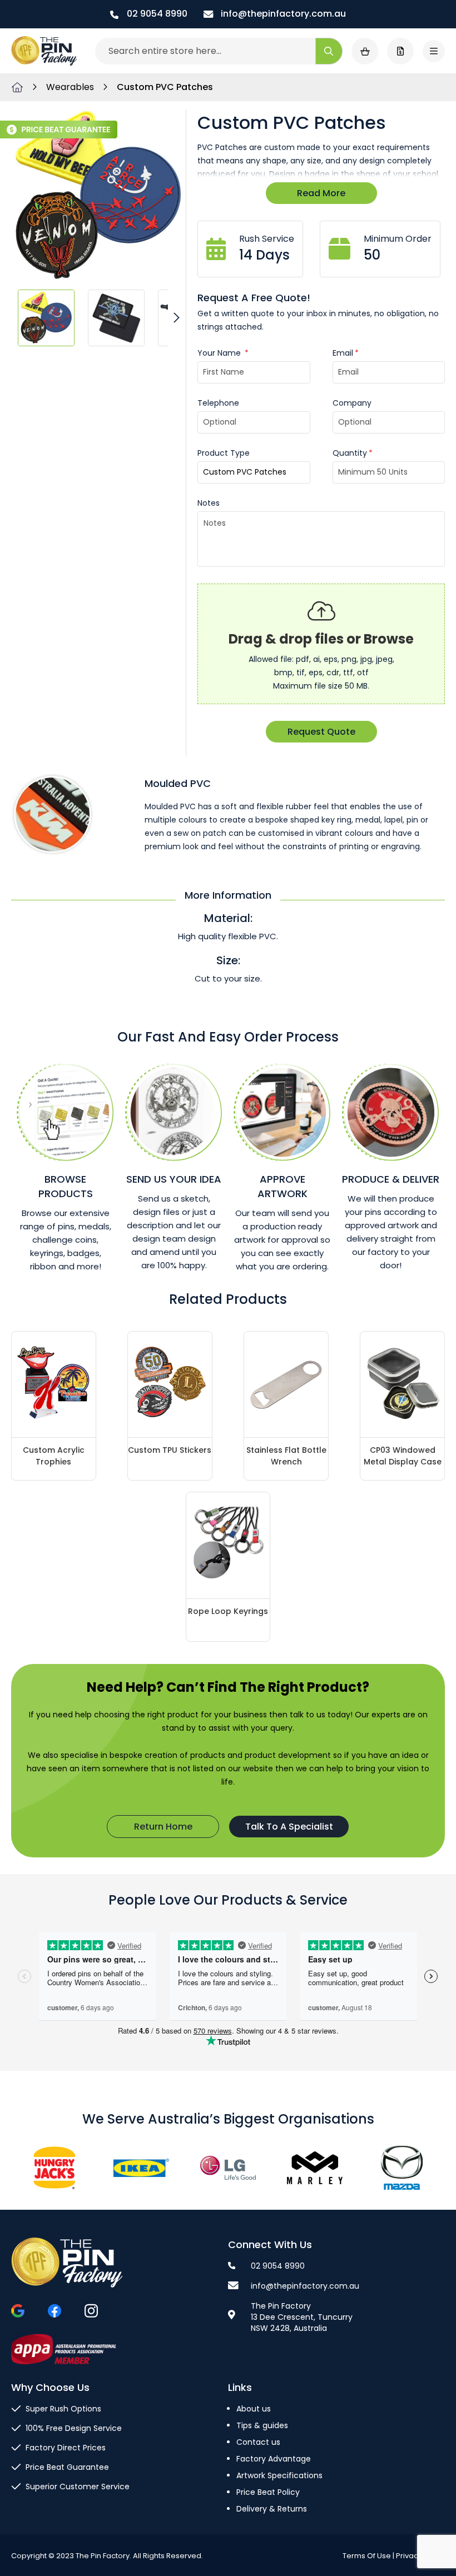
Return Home (163, 1827)
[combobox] (219, 51)
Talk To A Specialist (289, 1827)
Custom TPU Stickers (170, 1450)
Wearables (71, 87)
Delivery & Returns (272, 2509)
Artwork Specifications (279, 2475)
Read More (321, 193)
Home (17, 87)
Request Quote (321, 732)
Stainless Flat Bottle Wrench (286, 1456)
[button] (46, 317)
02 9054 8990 (156, 14)
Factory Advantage (274, 2459)
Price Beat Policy (268, 2492)
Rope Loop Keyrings (228, 1611)
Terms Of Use (367, 2556)
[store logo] (44, 51)
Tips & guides (262, 2425)
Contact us (258, 2442)
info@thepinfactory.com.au (282, 14)
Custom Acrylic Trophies (54, 1456)
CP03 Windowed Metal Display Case (403, 1456)
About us (254, 2409)
